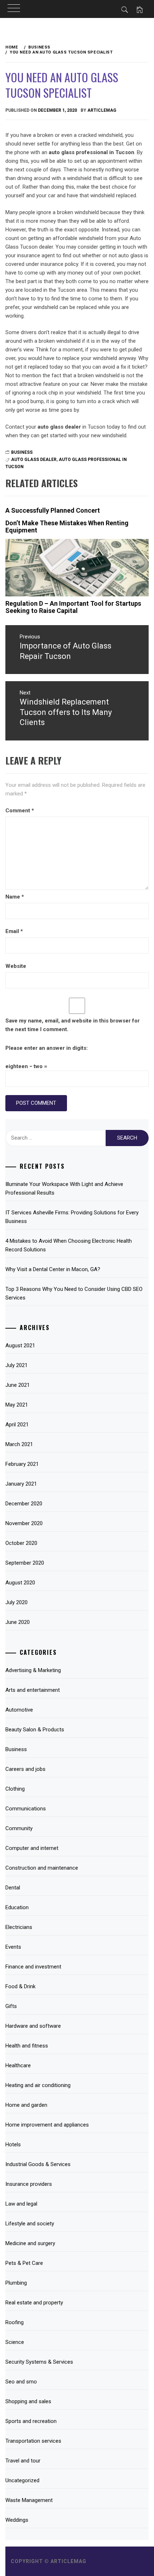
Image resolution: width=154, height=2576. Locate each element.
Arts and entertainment (33, 1690)
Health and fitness (27, 2046)
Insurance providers (29, 2184)
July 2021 (16, 1365)
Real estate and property (34, 2303)
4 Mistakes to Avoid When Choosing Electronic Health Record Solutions (69, 1245)
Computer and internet (32, 1848)
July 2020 (16, 1602)
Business (22, 452)
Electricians (19, 1927)
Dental (13, 1888)
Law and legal (21, 2204)
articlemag (102, 110)
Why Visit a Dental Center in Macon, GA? (53, 1269)
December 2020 (24, 1504)
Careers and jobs (25, 1769)
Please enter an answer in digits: (47, 1048)
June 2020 (18, 1622)
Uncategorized (22, 2480)
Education (17, 1907)
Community (19, 1828)
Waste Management (29, 2500)
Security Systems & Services (39, 2362)
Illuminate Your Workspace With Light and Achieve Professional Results (64, 1188)
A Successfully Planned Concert (53, 510)
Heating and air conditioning (38, 2085)
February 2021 (22, 1464)
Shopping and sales (28, 2401)
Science (15, 2342)
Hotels (13, 2145)
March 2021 (19, 1444)
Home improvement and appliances (47, 2125)
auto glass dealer (34, 460)
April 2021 (17, 1425)
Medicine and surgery (30, 2243)
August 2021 (20, 1345)
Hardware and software (33, 2026)
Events (13, 1947)
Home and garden (26, 2105)
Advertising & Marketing (33, 1670)
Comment (20, 811)
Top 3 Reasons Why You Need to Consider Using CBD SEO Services (74, 1293)
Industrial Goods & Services (38, 2164)
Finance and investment (33, 1967)
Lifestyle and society (30, 2224)
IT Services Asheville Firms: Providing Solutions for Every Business (72, 1217)
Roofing (15, 2322)
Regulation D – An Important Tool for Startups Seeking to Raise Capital (73, 607)
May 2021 (17, 1405)
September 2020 (25, 1563)
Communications (26, 1809)
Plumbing (16, 2283)
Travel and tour (23, 2461)
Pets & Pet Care (24, 2263)
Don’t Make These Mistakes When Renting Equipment (67, 527)
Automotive (19, 1710)
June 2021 (18, 1385)
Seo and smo (21, 2382)
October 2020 (21, 1543)
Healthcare (18, 2065)
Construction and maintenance (42, 1868)
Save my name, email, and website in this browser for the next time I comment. (73, 1025)
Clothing (15, 1789)
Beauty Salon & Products (35, 1730)
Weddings (17, 2520)
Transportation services (33, 2441)
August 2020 (20, 1583)
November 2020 (24, 1523)
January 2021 (21, 1484)
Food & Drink (20, 1986)
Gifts (11, 2006)
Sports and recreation (31, 2421)
